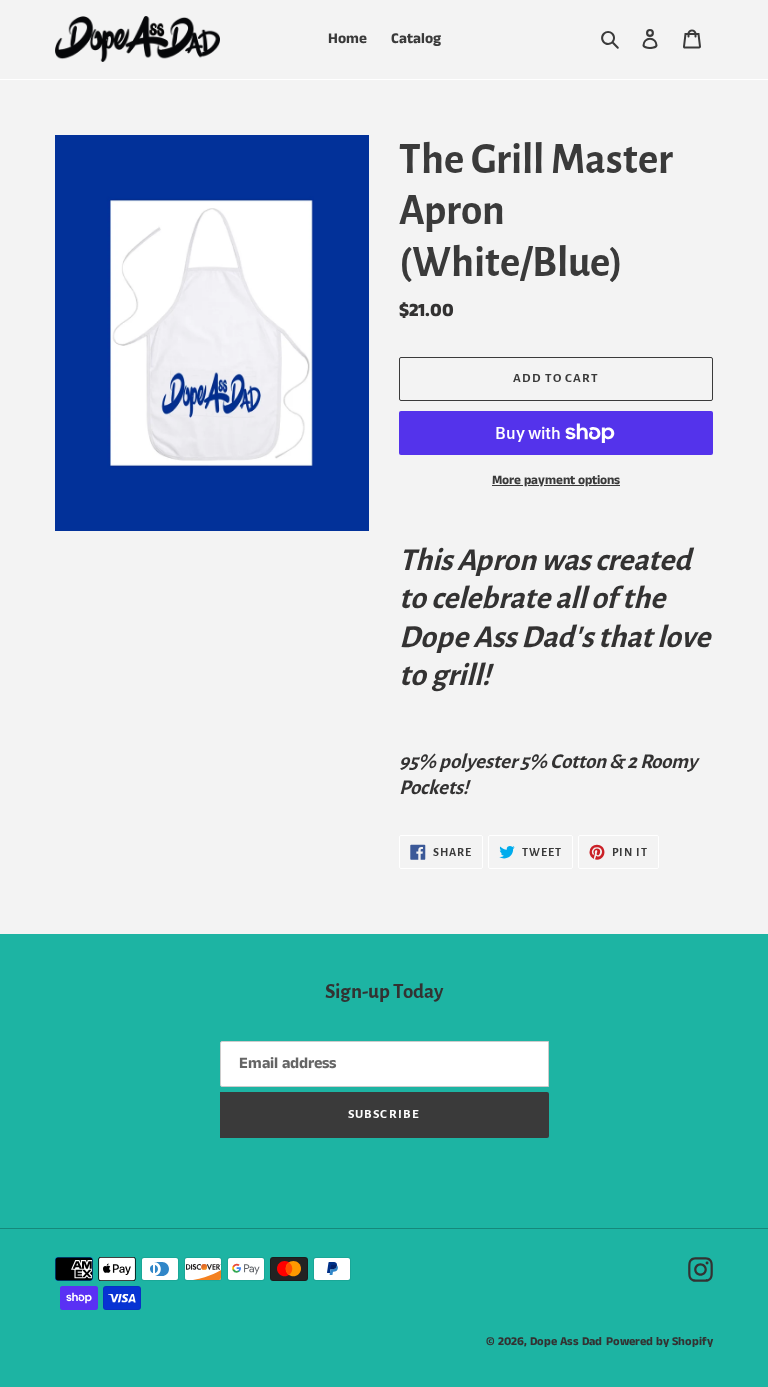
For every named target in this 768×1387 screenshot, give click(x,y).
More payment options (556, 480)
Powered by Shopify (659, 1341)
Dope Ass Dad (566, 1341)
